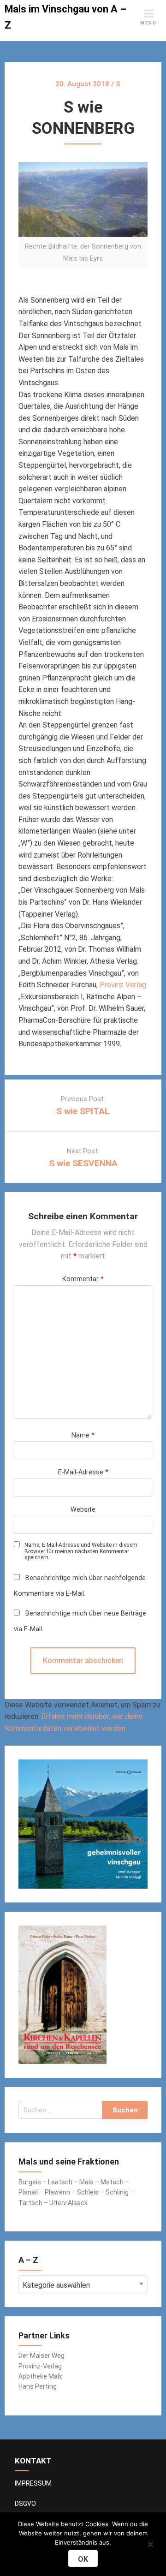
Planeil (28, 2192)
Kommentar (83, 1279)
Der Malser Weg (41, 2355)
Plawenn (57, 2192)
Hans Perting (38, 2386)
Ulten (57, 2203)
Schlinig (117, 2192)
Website (83, 1510)
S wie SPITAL (83, 1111)
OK (83, 2559)
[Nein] (150, 2543)
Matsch (112, 2182)
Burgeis (30, 2182)
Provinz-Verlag (40, 2366)
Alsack (78, 2203)
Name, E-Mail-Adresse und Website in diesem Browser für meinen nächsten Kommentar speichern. (81, 1551)
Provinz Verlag (123, 985)
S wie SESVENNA (83, 1163)
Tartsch (30, 2203)
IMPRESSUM (33, 2483)
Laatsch (60, 2182)
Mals (86, 2182)
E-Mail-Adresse (83, 1472)
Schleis (88, 2192)
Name (83, 1435)
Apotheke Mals (41, 2376)
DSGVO (25, 2504)
